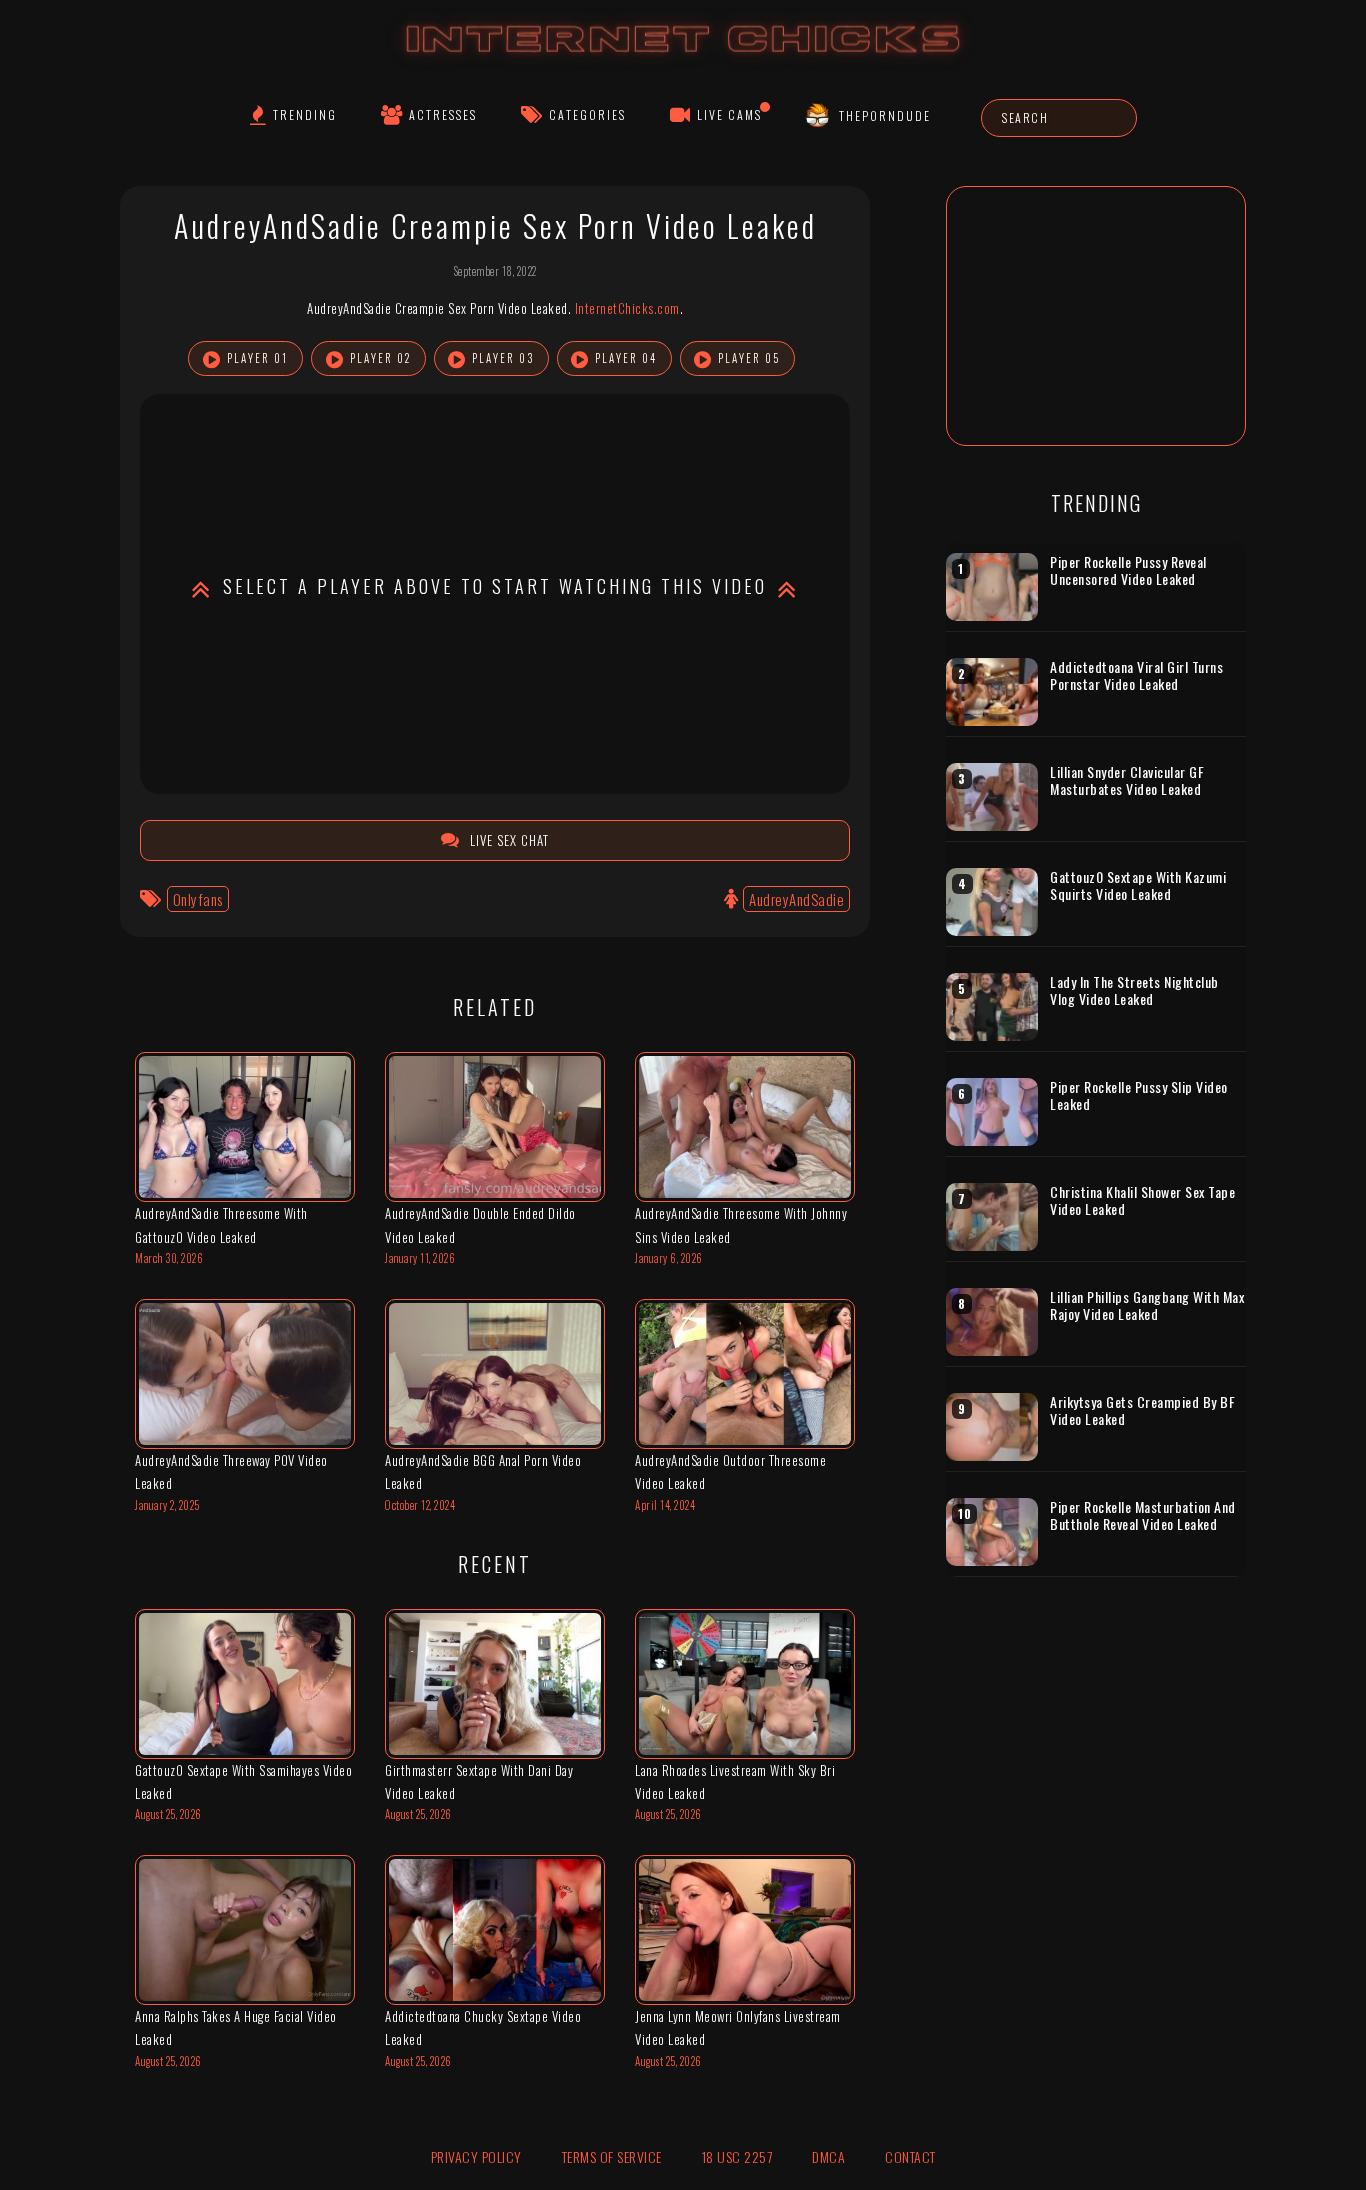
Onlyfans (198, 899)
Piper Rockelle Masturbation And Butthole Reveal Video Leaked (1143, 1515)
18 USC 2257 (737, 2156)
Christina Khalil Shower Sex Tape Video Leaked (1142, 1200)
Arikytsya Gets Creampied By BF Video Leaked (1142, 1410)
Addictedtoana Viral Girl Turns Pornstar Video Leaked (1136, 675)
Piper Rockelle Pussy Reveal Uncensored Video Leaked (1128, 570)
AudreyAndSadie (796, 899)
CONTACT (910, 2156)
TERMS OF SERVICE (612, 2156)
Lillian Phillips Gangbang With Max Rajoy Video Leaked (1147, 1305)
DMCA (828, 2156)
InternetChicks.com (627, 308)
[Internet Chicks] (683, 58)
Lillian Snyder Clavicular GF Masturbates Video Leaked (1127, 780)
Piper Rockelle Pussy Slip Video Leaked (1139, 1095)
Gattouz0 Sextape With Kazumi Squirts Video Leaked (1138, 885)
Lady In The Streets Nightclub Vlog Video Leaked (1134, 990)
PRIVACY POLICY (476, 2156)
